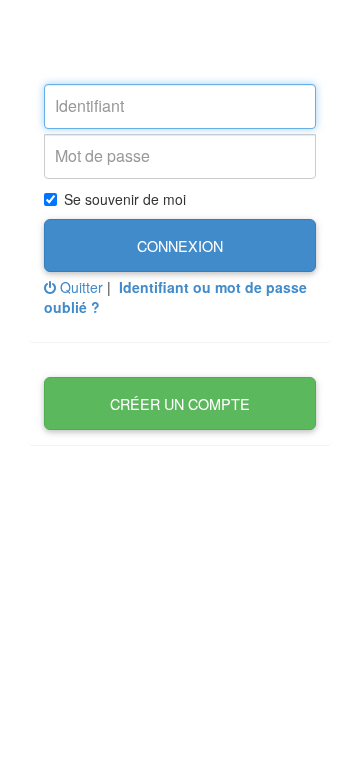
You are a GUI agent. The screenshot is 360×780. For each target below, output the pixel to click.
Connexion (180, 245)
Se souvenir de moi (125, 199)
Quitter (79, 287)
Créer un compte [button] (180, 403)
